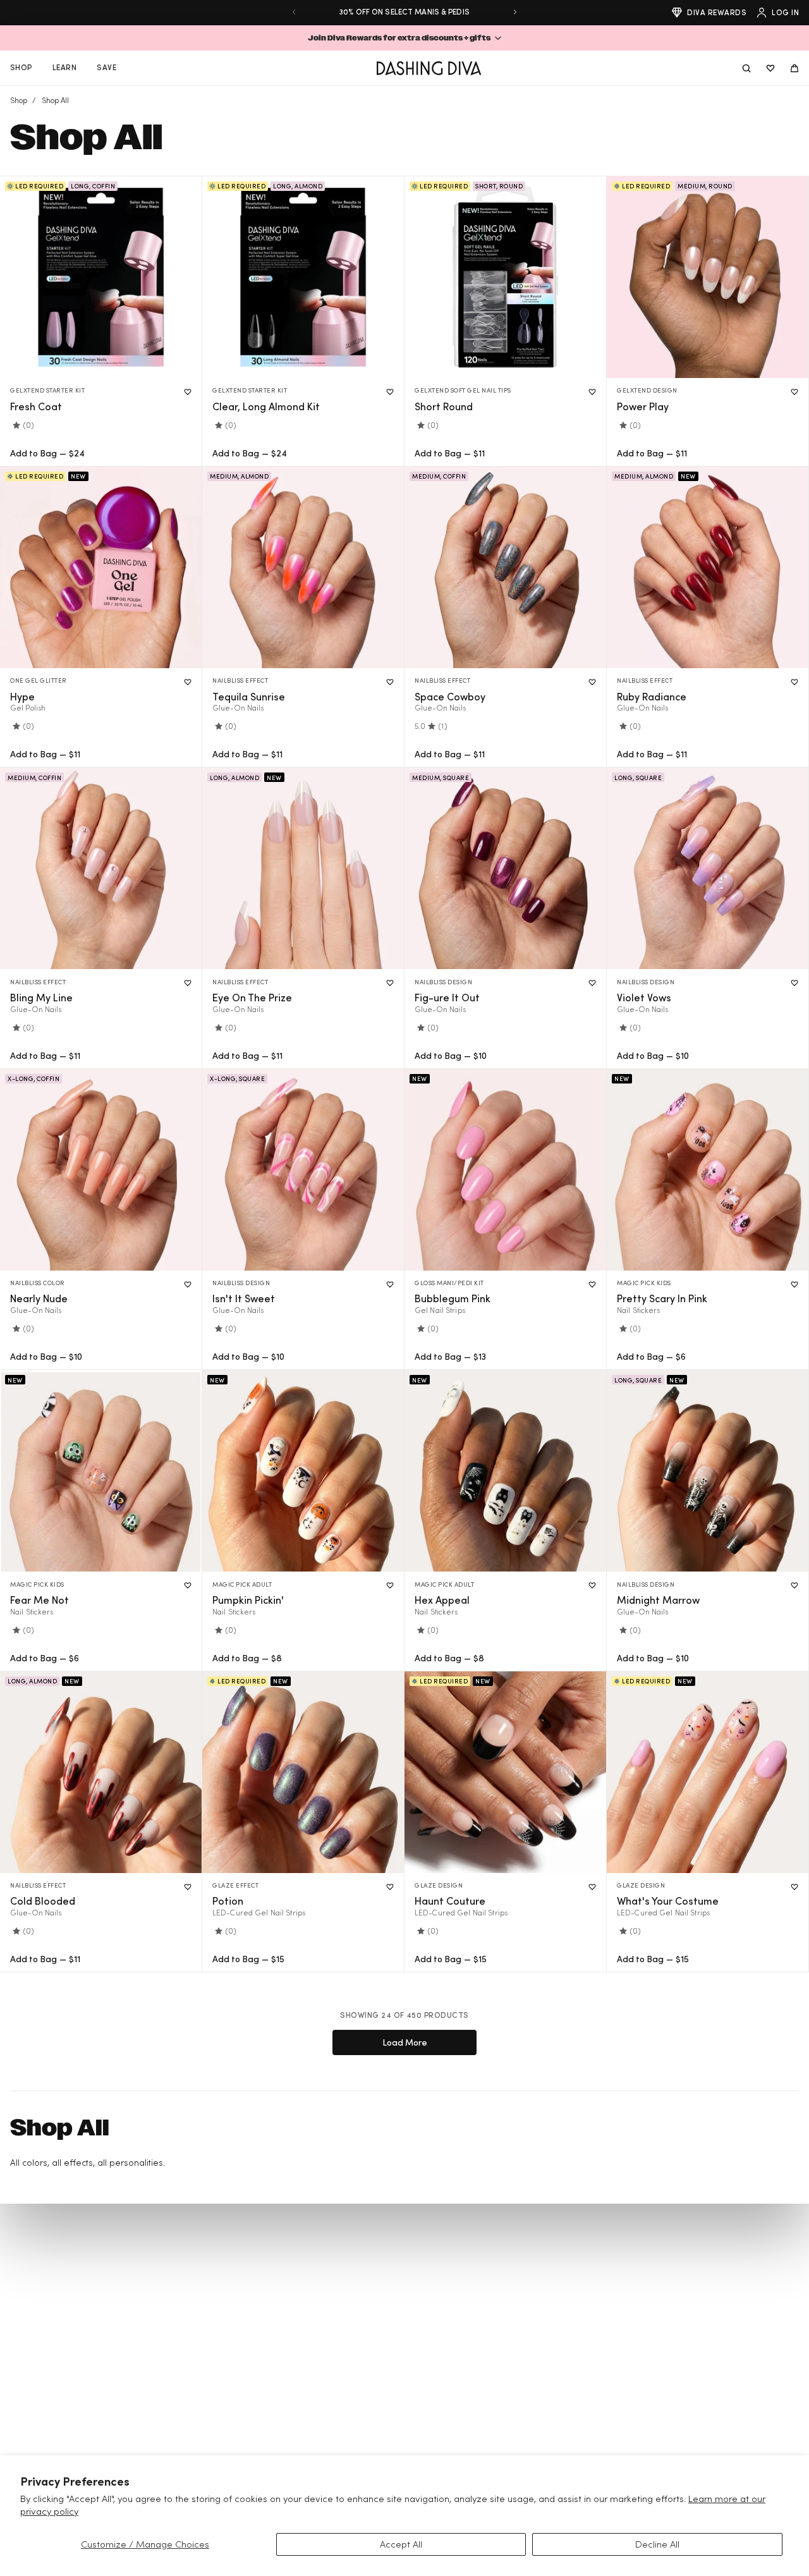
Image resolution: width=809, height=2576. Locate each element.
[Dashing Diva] (429, 68)
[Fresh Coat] (101, 277)
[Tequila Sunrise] (303, 567)
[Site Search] (746, 68)
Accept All (401, 2544)
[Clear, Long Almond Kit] (303, 277)
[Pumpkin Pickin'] (303, 1471)
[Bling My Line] (101, 868)
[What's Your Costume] (708, 1772)
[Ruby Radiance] (708, 567)
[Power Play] (708, 277)
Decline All (657, 2544)
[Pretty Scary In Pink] (708, 1170)
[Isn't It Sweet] (303, 1170)
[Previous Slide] (294, 12)
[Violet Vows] (708, 868)
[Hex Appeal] (505, 1471)
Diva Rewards (717, 12)
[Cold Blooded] (101, 1772)
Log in (785, 12)
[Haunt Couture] (505, 1772)
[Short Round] (505, 277)
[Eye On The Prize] (303, 868)
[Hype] (101, 567)
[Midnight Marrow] (708, 1471)
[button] (404, 38)
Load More (405, 2042)
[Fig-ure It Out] (505, 868)
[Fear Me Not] (101, 1471)
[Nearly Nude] (101, 1170)
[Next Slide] (515, 12)
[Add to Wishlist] (188, 392)
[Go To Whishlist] (770, 68)
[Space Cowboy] (505, 567)
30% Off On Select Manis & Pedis (404, 12)
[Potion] (303, 1772)
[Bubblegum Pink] (505, 1170)
